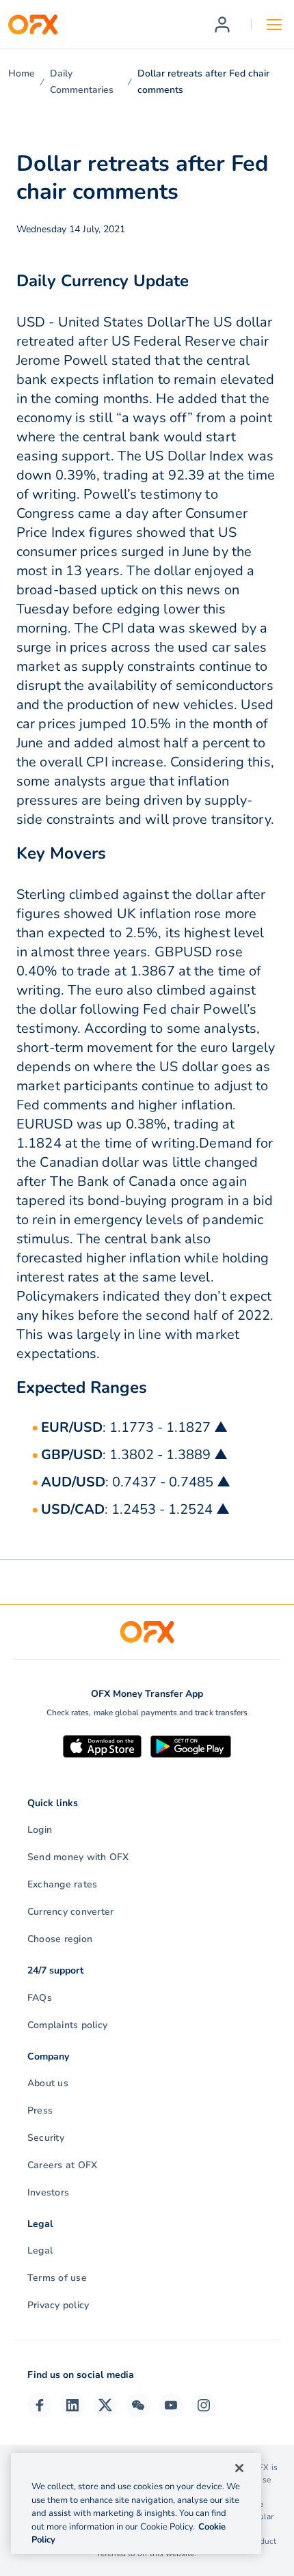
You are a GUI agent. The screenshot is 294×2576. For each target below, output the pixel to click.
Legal (40, 2250)
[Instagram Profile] (204, 2405)
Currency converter (70, 1912)
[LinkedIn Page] (72, 2405)
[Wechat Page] (138, 2405)
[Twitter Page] (105, 2405)
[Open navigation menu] (274, 25)
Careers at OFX (62, 2165)
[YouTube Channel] (171, 2405)
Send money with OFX (78, 1857)
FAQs (40, 1998)
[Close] (239, 2468)
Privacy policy (58, 2305)
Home (22, 73)
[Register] (222, 25)
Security (46, 2138)
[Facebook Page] (40, 2405)
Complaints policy (67, 2025)
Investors (48, 2192)
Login (40, 1830)
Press (40, 2110)
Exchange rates (62, 1884)
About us (48, 2083)
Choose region (60, 1939)
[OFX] (33, 25)
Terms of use (57, 2278)
